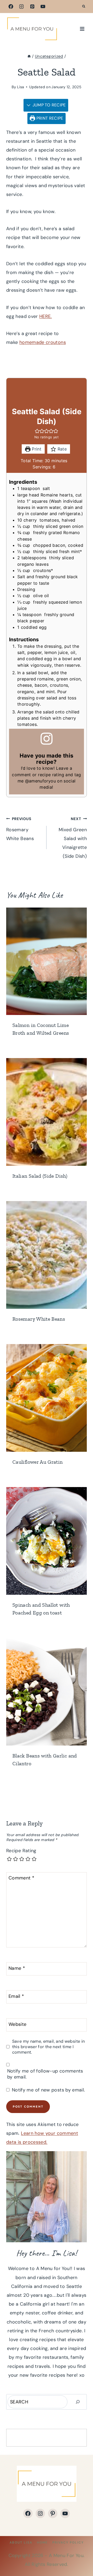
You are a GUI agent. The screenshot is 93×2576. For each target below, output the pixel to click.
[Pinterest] (32, 6)
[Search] (78, 2402)
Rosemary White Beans (20, 829)
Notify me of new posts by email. (48, 2090)
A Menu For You (66, 2555)
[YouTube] (43, 6)
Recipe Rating (21, 1851)
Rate (61, 449)
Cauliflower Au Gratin (38, 1462)
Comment (21, 1878)
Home (42, 2543)
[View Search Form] (84, 6)
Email (16, 1996)
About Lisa (21, 2543)
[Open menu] (82, 29)
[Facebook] (11, 6)
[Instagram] (21, 6)
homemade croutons (43, 342)
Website (18, 2024)
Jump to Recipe (48, 105)
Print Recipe (49, 118)
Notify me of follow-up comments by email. (45, 2074)
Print (36, 449)
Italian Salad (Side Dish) (40, 1176)
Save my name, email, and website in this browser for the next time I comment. (49, 2047)
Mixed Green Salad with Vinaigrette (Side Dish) (73, 838)
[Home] (29, 56)
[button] (37, 431)
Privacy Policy (68, 2543)
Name (17, 1968)
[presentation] (47, 961)
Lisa (21, 87)
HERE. (46, 316)
